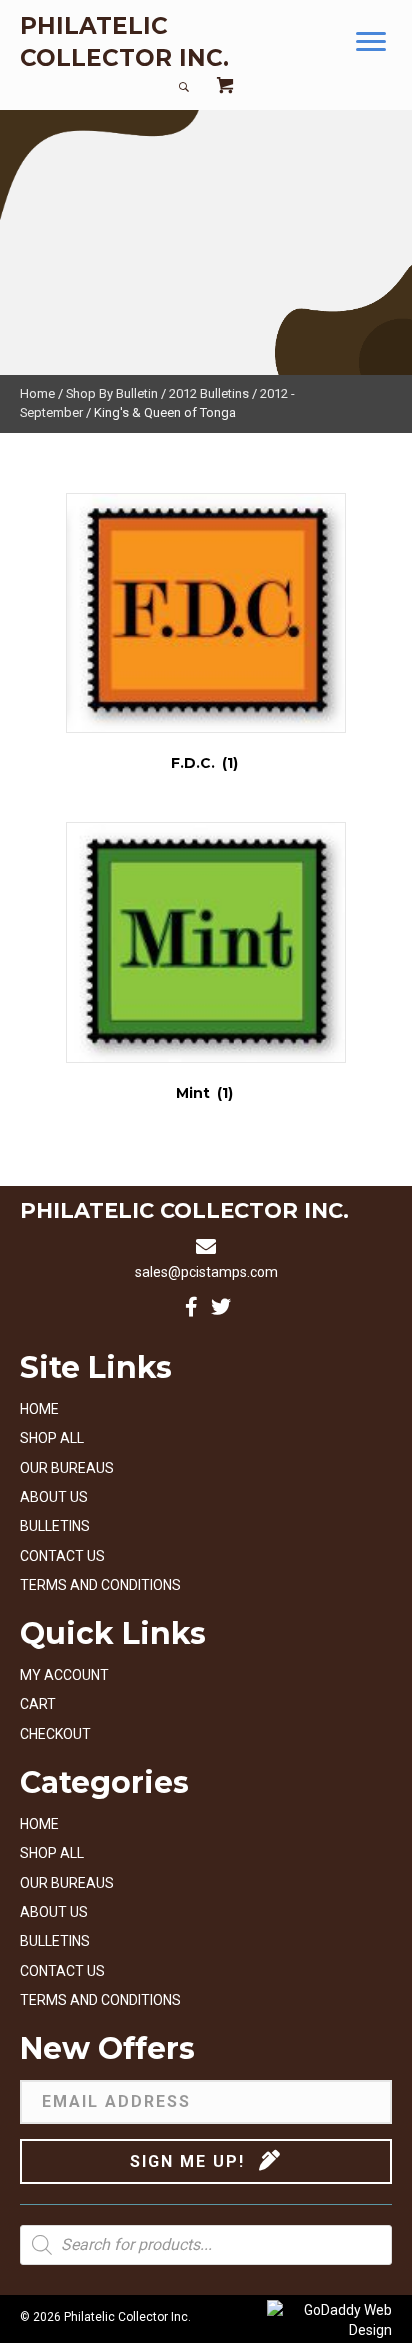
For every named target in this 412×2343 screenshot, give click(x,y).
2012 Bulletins (209, 393)
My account (64, 1675)
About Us (54, 1497)
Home (37, 393)
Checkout (55, 1734)
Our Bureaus (67, 1468)
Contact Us (62, 1556)
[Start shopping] (225, 87)
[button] (371, 42)
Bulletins (55, 1526)
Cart (38, 1704)
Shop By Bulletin (112, 393)
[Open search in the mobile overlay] (206, 2245)
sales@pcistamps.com (206, 1272)
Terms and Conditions (100, 1585)
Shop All (52, 1438)
